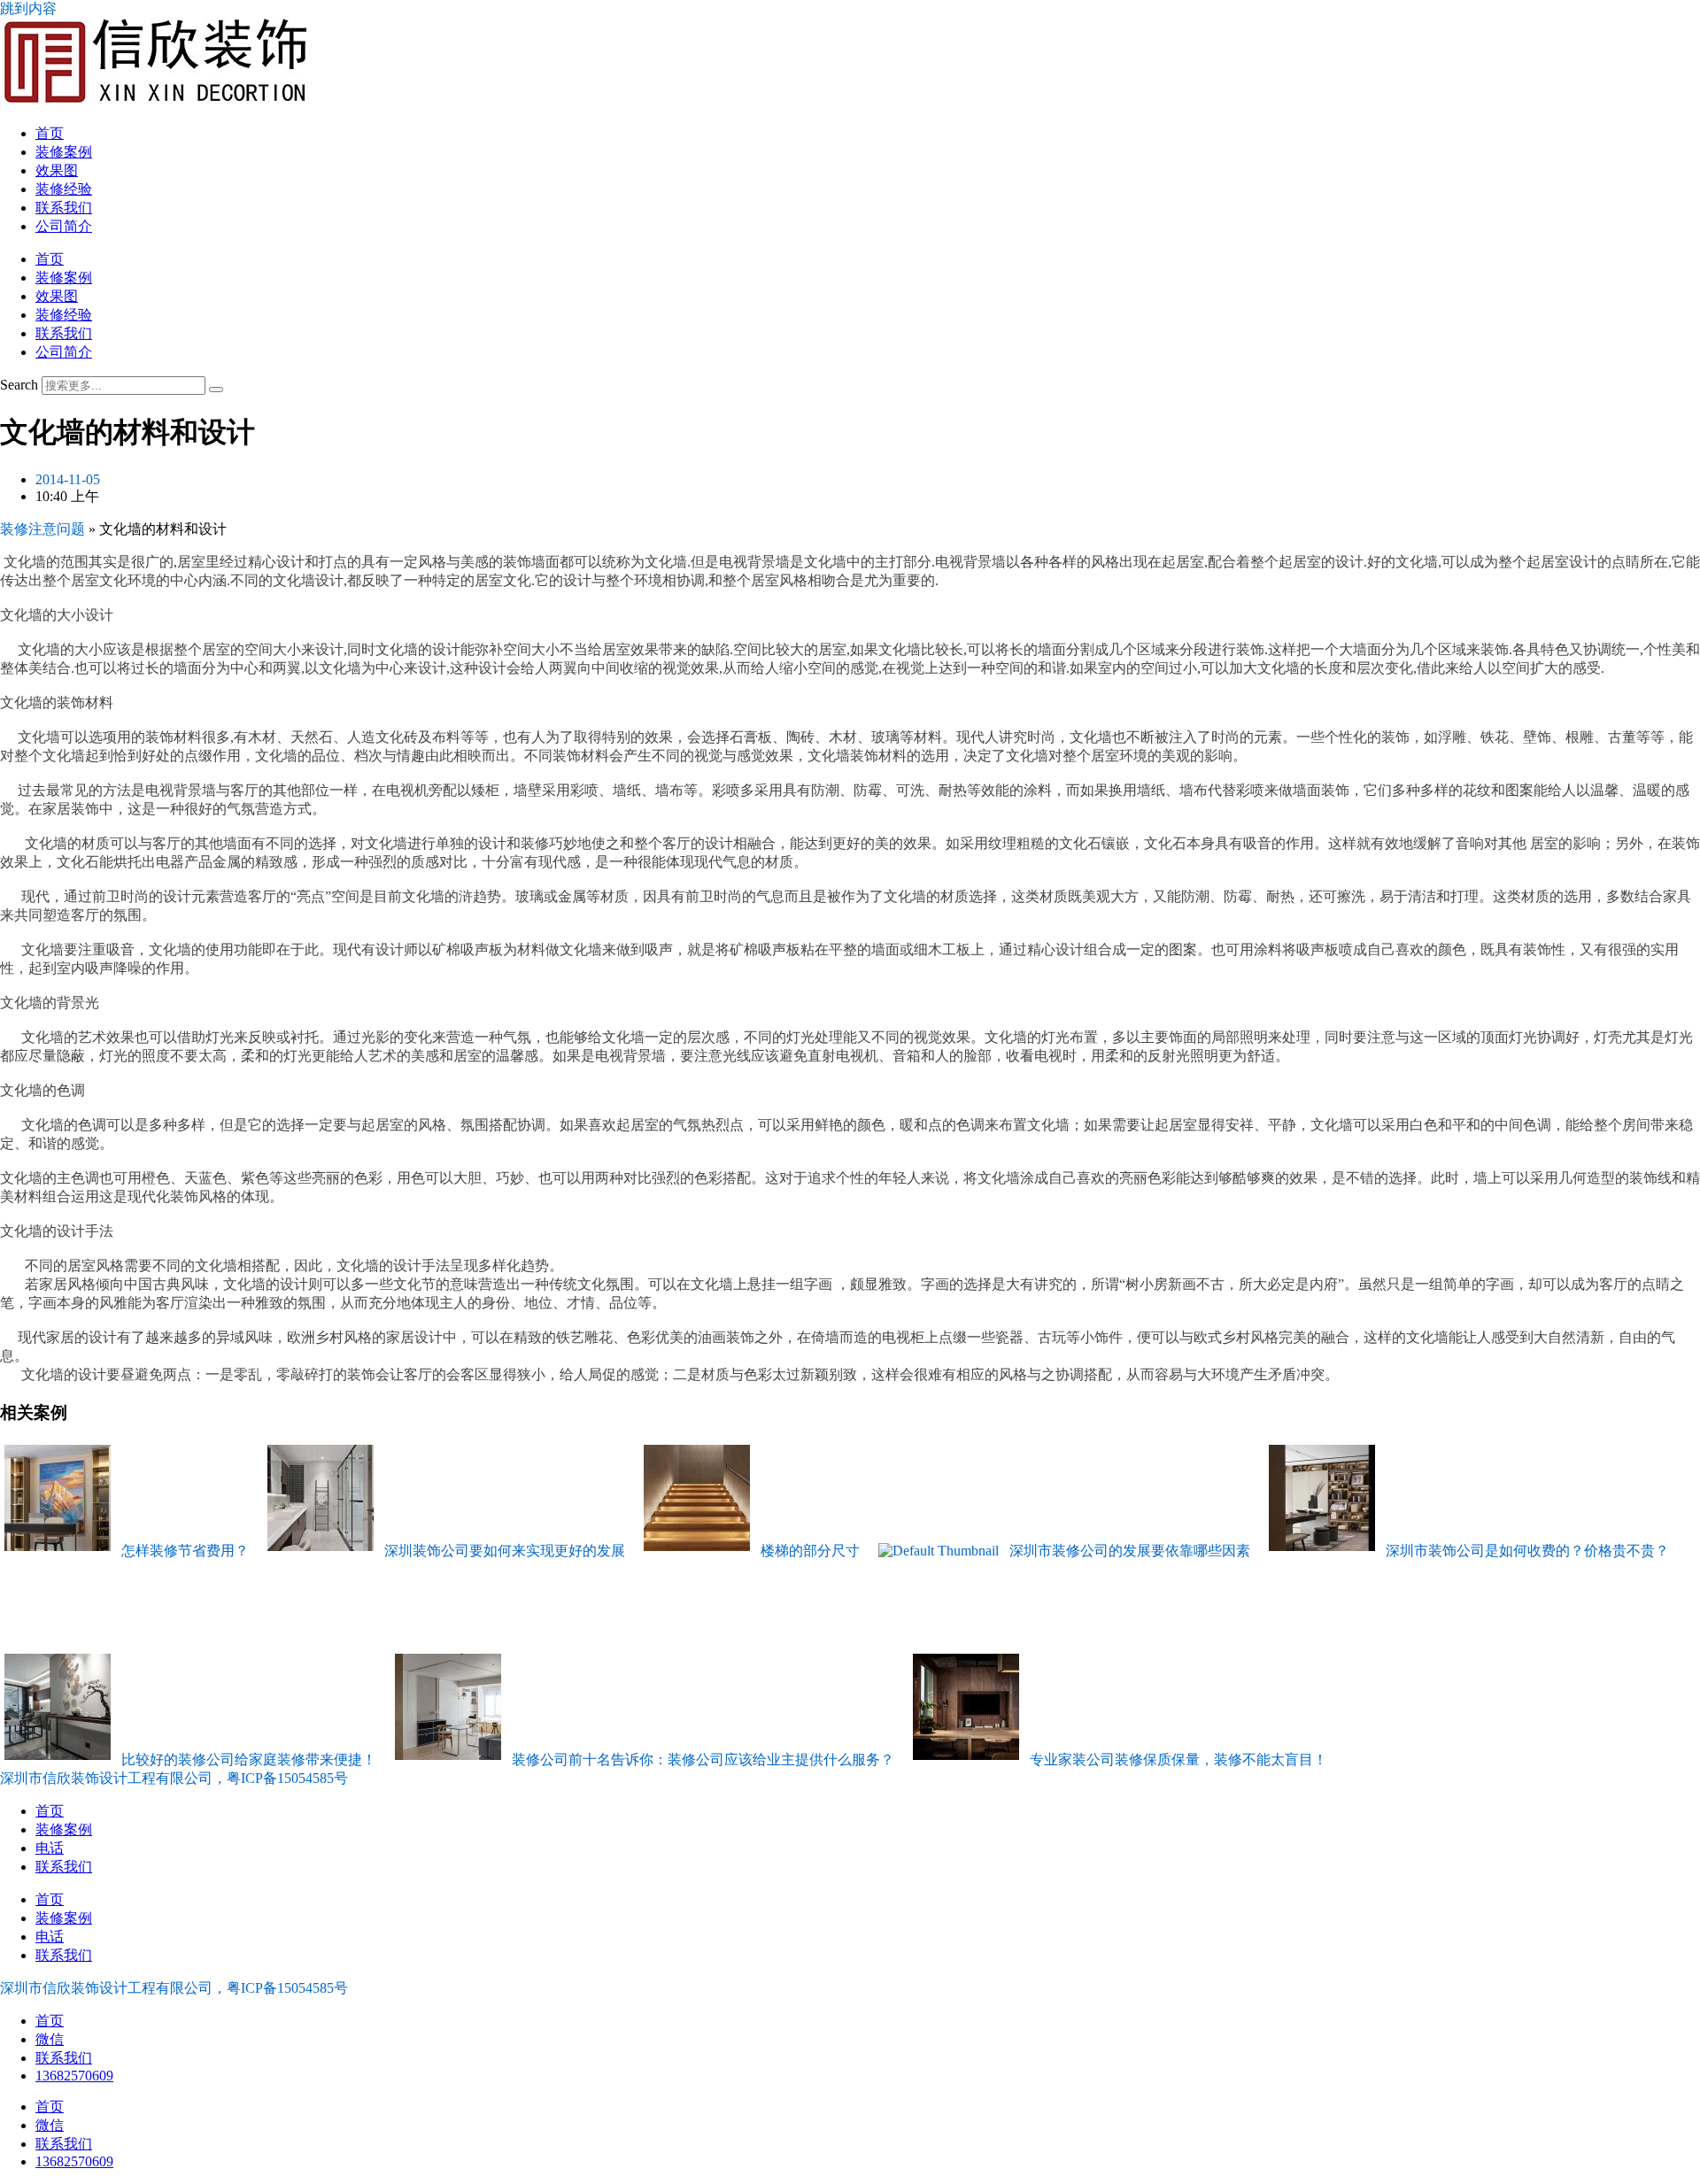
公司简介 (64, 226)
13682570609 (74, 2076)
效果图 (57, 170)
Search (19, 385)
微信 (50, 2039)
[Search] (216, 390)
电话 (50, 1848)
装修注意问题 (42, 529)
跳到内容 (28, 8)
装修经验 (64, 189)
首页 (50, 133)
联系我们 (64, 208)
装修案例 (64, 152)
